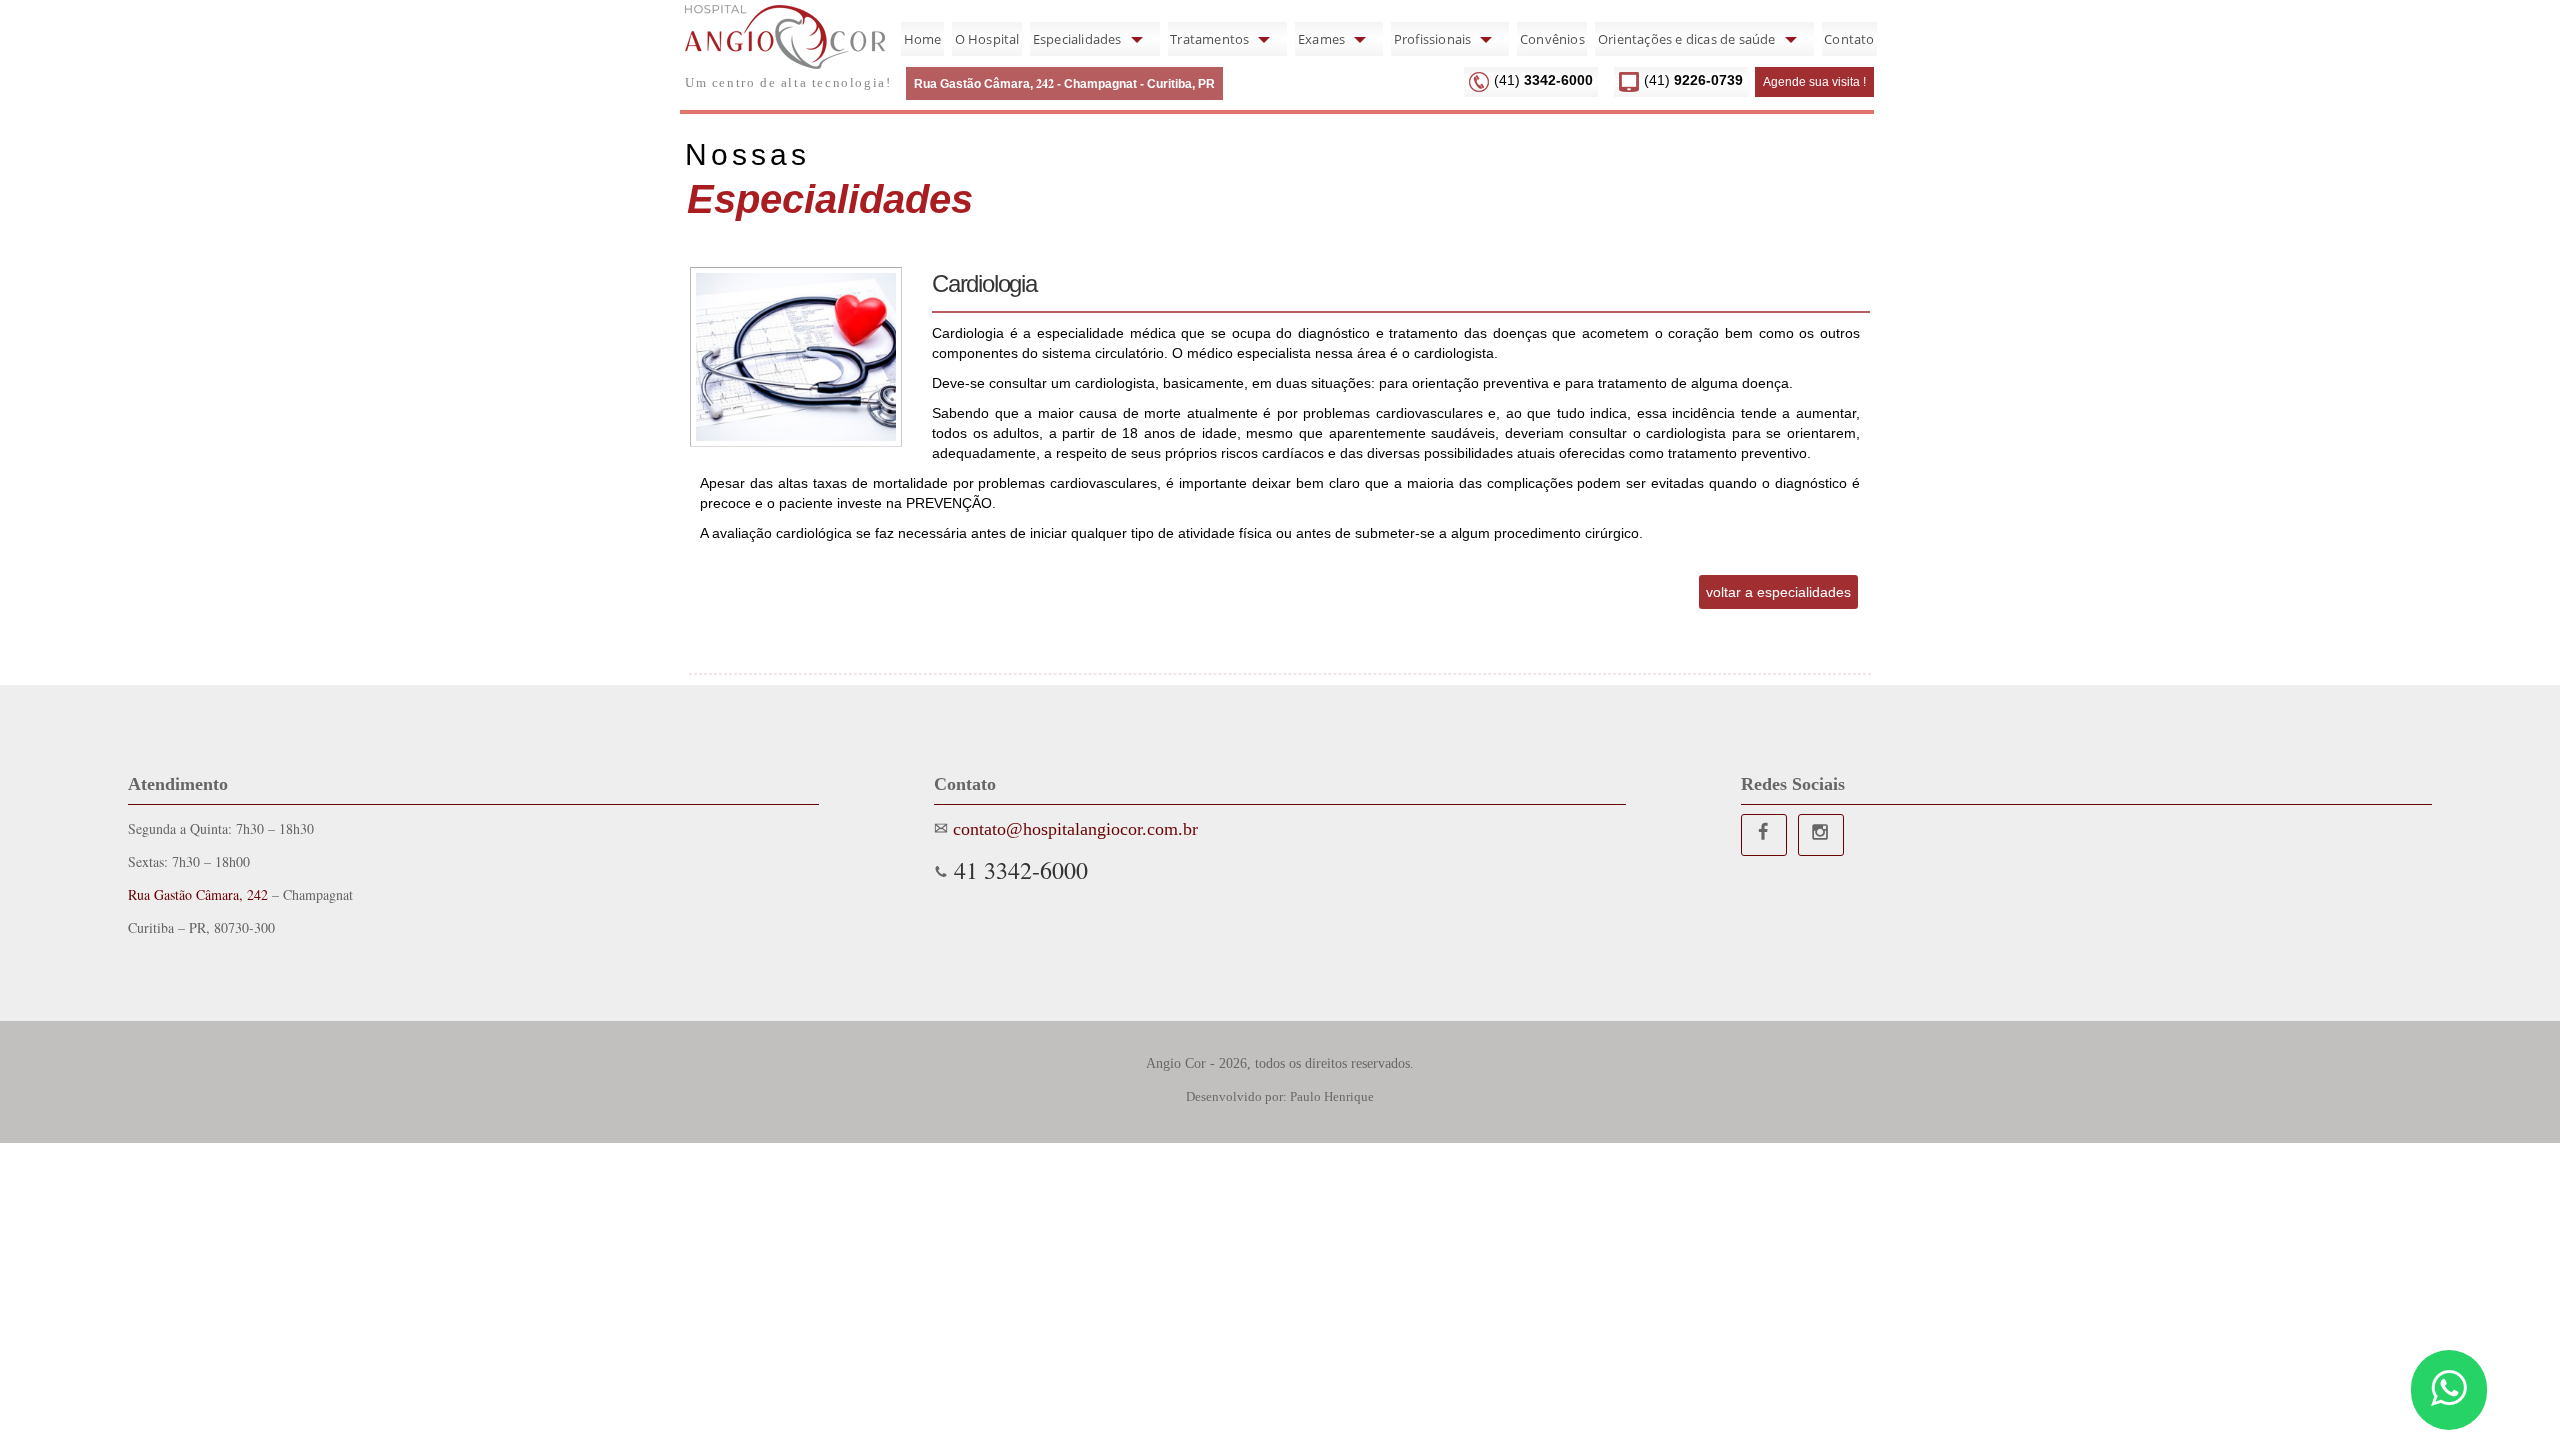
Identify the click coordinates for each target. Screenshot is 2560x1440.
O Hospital (987, 39)
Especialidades (1077, 39)
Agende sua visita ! (1814, 82)
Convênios (1552, 39)
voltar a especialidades (1778, 592)
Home (923, 39)
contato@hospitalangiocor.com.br (1073, 829)
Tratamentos (1209, 39)
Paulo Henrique (1332, 1096)
